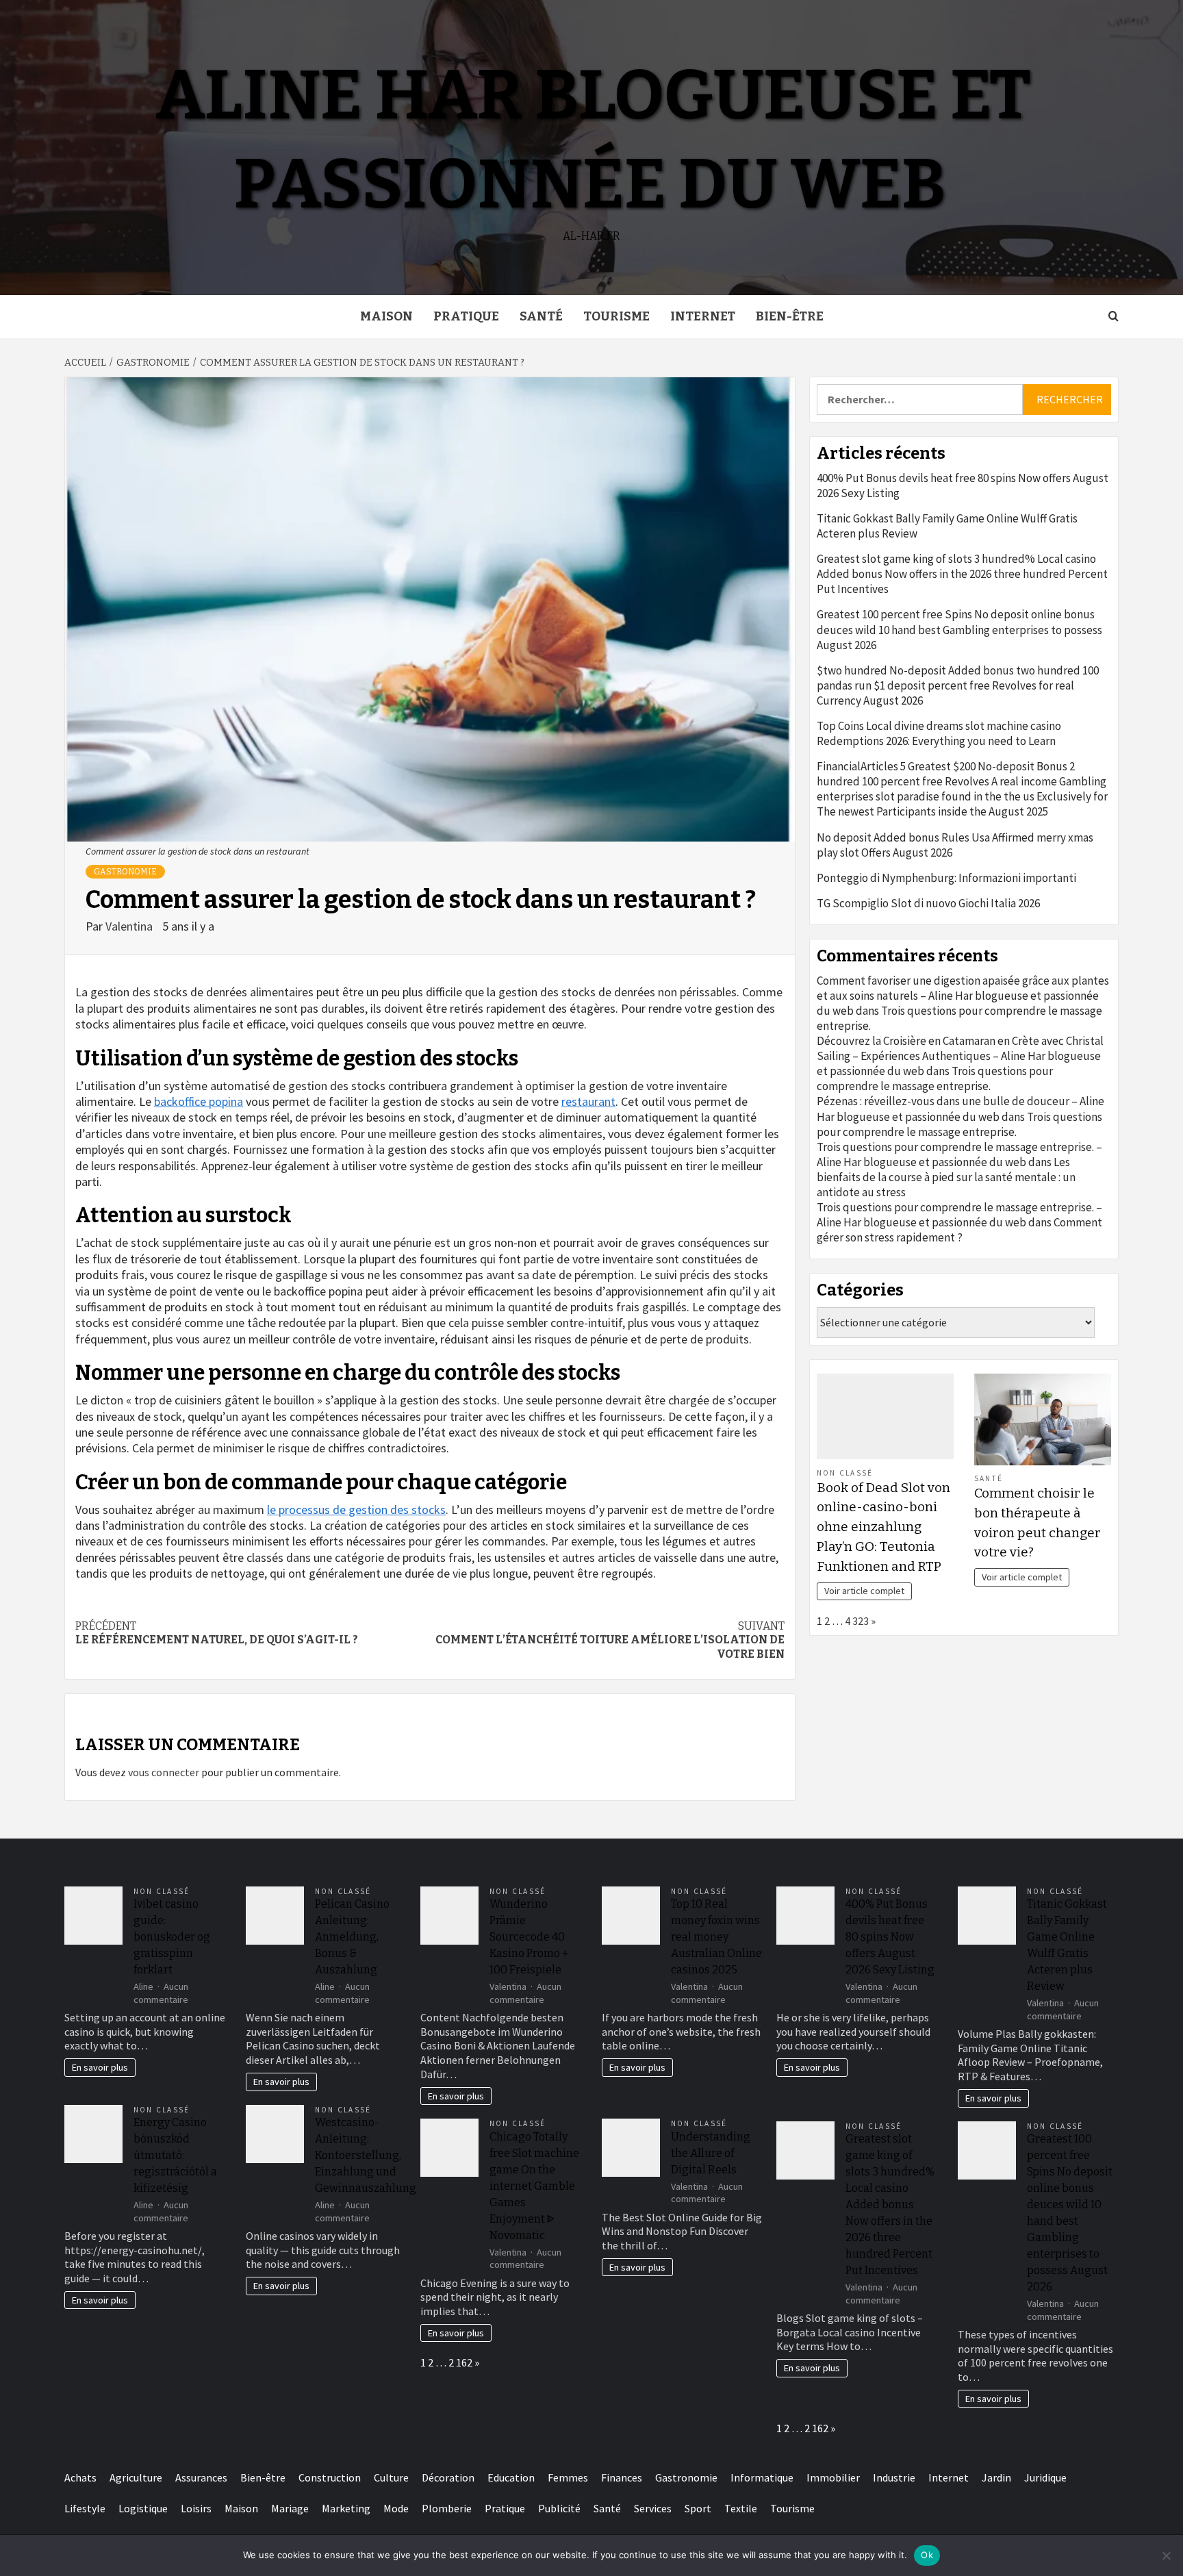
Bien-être (790, 316)
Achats (80, 2477)
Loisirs (196, 2508)
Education (511, 2477)
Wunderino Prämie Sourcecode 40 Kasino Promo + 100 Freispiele (529, 1937)
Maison (386, 316)
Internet (703, 316)
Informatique (762, 2477)
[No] (1166, 2555)
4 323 (857, 1621)
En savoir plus (100, 2067)
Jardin (996, 2477)
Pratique (466, 316)
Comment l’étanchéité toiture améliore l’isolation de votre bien (610, 1640)
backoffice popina (199, 1101)
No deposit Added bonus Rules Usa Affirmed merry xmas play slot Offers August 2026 (955, 845)
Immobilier (833, 2477)
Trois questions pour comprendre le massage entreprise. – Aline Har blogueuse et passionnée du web (959, 1154)
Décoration (448, 2477)
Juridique (1045, 2477)
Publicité (559, 2508)
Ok (927, 2555)
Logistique (143, 2508)
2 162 (460, 2362)
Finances (622, 2477)
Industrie (894, 2477)
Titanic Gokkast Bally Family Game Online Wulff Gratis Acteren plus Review (947, 526)
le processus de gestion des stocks (356, 1510)
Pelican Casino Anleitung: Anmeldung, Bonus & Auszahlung (352, 1937)
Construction (330, 2477)
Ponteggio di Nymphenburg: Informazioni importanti (946, 878)
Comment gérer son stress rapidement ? (959, 1230)
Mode (396, 2508)
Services (653, 2508)
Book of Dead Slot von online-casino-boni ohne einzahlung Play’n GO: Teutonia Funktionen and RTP (883, 1527)
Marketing (346, 2508)
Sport (698, 2508)
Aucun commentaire (161, 1993)
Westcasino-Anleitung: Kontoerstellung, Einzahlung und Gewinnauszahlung (366, 2155)
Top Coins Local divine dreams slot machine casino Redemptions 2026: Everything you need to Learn (939, 733)
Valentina (130, 926)
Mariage (290, 2508)
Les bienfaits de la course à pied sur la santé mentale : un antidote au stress (946, 1177)
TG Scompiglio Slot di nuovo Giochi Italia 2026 (928, 903)
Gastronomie (125, 872)
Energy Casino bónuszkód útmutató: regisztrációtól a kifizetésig (175, 2155)
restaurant (588, 1101)
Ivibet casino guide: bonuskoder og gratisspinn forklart (172, 1937)
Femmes (568, 2477)
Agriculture (136, 2477)
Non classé (845, 1473)
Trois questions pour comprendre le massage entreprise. (935, 1078)
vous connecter (164, 1772)
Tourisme (616, 316)
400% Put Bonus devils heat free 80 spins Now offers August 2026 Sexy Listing (963, 485)
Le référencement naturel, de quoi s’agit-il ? (217, 1633)
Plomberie (447, 2508)
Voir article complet (864, 1591)
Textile (741, 2508)
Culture (391, 2477)
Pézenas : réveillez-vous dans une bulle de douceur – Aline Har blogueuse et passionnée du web (961, 1109)
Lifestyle (85, 2508)
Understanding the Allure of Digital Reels (711, 2153)
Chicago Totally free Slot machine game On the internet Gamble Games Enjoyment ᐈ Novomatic (534, 2186)
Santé (541, 316)
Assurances (201, 2477)
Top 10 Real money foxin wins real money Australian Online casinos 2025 (716, 1937)
